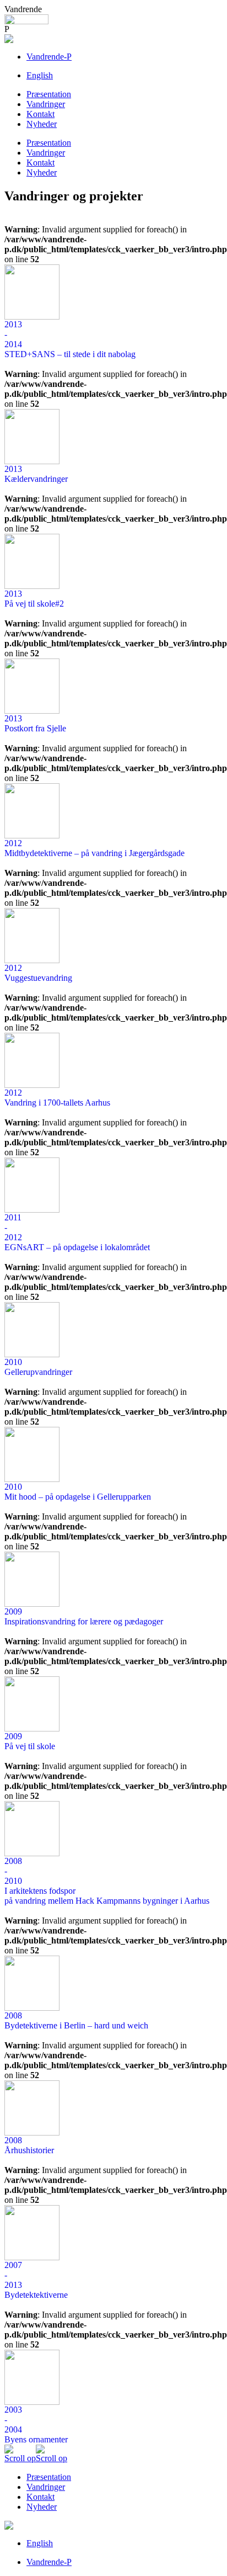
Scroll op (20, 2458)
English (40, 75)
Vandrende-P (49, 57)
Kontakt (40, 114)
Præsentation (49, 94)
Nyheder (42, 124)
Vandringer (46, 104)
